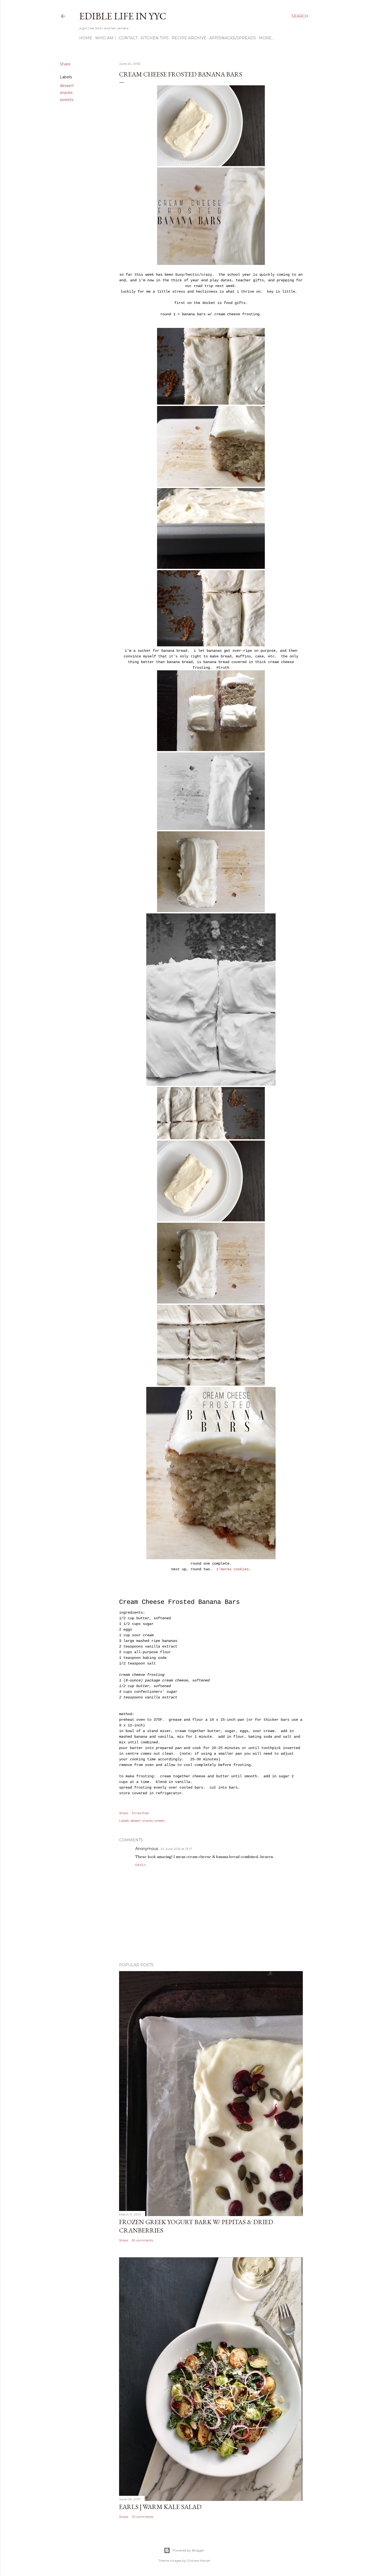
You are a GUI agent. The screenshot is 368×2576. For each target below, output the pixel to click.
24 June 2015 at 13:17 (176, 1849)
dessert (67, 86)
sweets (67, 100)
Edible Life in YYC (123, 16)
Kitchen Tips (155, 38)
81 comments (143, 2240)
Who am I (105, 38)
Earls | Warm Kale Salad (160, 2507)
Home (86, 38)
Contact (128, 38)
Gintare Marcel (198, 2561)
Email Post (140, 1813)
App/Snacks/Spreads (233, 38)
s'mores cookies (232, 1569)
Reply (140, 1865)
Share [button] (65, 64)
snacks (66, 93)
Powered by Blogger (188, 2550)
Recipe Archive (189, 38)
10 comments (143, 2517)
